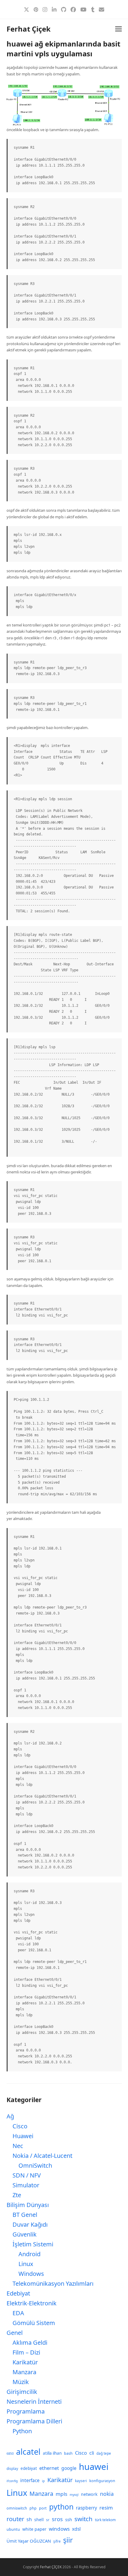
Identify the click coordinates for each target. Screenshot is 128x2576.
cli (92, 2453)
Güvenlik (25, 2234)
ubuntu (13, 2529)
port (43, 2508)
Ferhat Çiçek (29, 29)
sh (29, 2519)
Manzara (24, 2372)
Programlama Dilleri (34, 2421)
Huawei (23, 2136)
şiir (68, 2540)
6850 (10, 2454)
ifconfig (12, 2481)
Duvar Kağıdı (30, 2224)
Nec (18, 2146)
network (89, 2494)
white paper (34, 2529)
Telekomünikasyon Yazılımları (53, 2283)
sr (48, 2520)
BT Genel (25, 2215)
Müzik (21, 2382)
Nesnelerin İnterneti (34, 2401)
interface (30, 2480)
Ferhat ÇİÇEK (51, 2567)
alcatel (28, 2452)
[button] (118, 29)
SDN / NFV (27, 2175)
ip (43, 2481)
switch (83, 2519)
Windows (31, 2274)
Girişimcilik (22, 2392)
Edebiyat (18, 2293)
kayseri (81, 2481)
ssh (69, 2519)
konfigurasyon (102, 2481)
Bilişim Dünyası (28, 2205)
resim (106, 2508)
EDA (18, 2313)
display (12, 2469)
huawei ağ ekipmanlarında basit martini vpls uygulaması (63, 49)
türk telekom (105, 2520)
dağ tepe (104, 2453)
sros (57, 2519)
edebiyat (29, 2468)
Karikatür (25, 2362)
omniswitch (17, 2508)
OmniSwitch (35, 2165)
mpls (61, 2494)
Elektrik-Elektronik (32, 2303)
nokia (107, 2494)
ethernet (49, 2468)
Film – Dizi (26, 2352)
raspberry (86, 2508)
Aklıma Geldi (30, 2342)
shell (39, 2520)
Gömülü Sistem (34, 2323)
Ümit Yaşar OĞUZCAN (29, 2541)
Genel (15, 2333)
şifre (57, 2541)
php (33, 2508)
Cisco (20, 2126)
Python (22, 2431)
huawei (94, 2467)
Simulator (26, 2185)
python (61, 2507)
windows (59, 2529)
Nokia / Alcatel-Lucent (42, 2156)
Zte (17, 2195)
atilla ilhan (52, 2453)
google (69, 2468)
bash (68, 2453)
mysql (74, 2495)
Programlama (26, 2411)
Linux (26, 2264)
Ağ (10, 2116)
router (15, 2519)
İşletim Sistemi (33, 2244)
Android (29, 2254)
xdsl (76, 2529)
